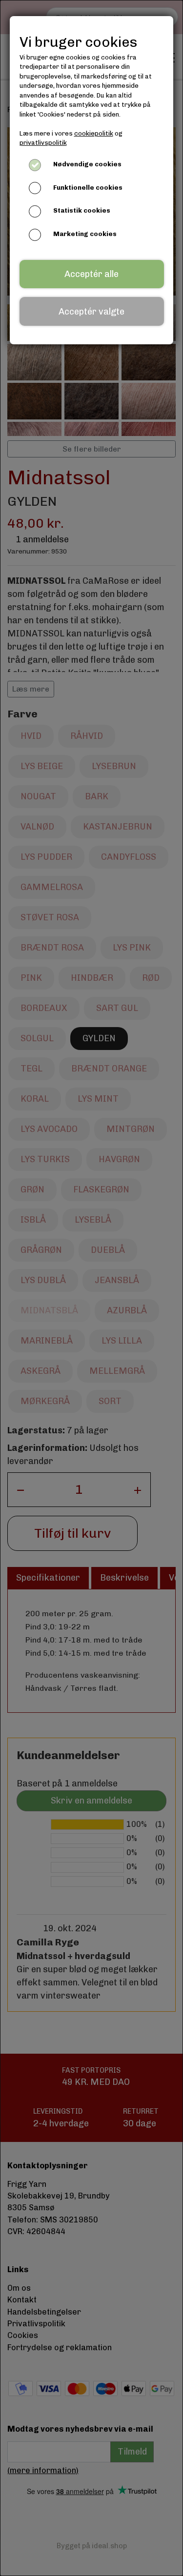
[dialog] (91, 1288)
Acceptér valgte (91, 312)
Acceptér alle (91, 274)
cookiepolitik (94, 133)
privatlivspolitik (43, 143)
